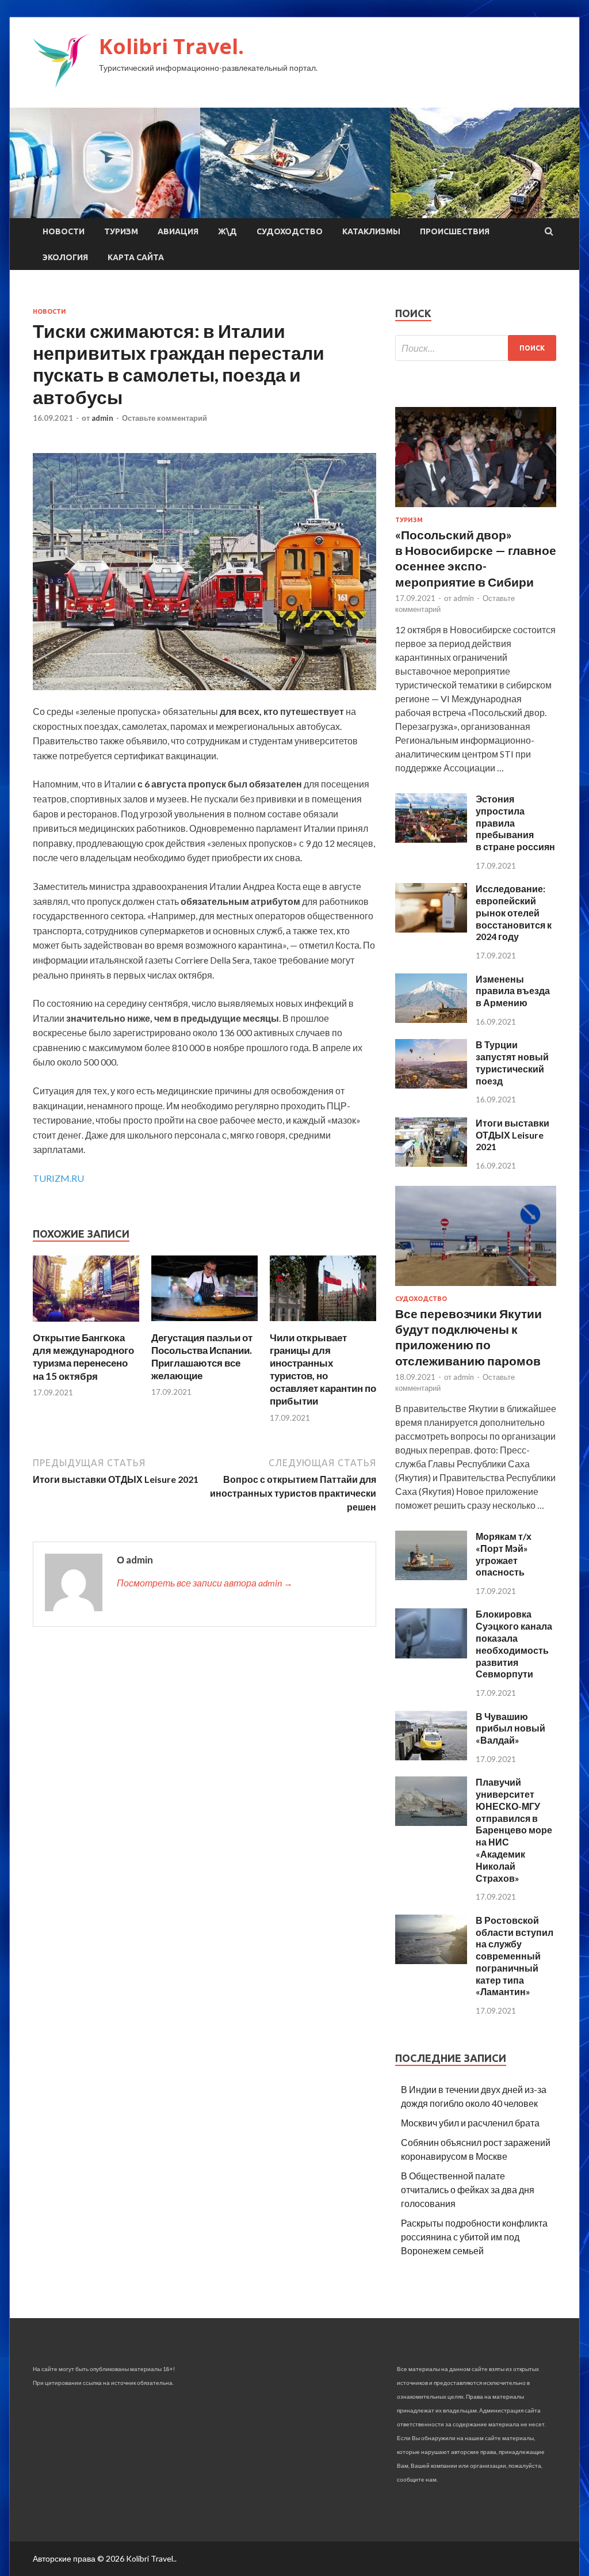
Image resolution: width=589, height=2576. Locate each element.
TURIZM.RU (58, 1178)
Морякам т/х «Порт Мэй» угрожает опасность (504, 1554)
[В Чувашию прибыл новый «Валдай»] (431, 1757)
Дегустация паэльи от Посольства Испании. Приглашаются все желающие (202, 1357)
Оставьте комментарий (165, 418)
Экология (65, 257)
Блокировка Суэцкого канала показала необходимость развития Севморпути (514, 1644)
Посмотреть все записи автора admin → (205, 1583)
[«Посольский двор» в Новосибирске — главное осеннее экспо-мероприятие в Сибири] (476, 509)
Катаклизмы (371, 231)
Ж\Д (227, 231)
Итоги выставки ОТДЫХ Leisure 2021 (512, 1135)
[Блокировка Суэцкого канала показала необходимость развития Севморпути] (431, 1655)
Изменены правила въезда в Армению (513, 991)
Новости (64, 231)
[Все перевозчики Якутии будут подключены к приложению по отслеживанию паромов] (476, 1288)
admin (102, 418)
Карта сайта (136, 257)
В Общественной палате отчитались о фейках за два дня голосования (468, 2189)
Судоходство (290, 231)
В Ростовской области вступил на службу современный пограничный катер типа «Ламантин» (515, 1956)
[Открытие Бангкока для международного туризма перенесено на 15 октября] (86, 1324)
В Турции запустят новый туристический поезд (512, 1062)
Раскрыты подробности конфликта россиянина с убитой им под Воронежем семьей (474, 2237)
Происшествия (455, 231)
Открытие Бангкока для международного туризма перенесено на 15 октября (83, 1357)
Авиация (178, 231)
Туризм (121, 231)
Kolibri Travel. (171, 46)
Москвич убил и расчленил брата (470, 2123)
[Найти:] (476, 348)
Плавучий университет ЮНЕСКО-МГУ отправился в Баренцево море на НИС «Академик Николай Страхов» (514, 1830)
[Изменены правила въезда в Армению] (431, 1019)
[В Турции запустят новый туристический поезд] (431, 1085)
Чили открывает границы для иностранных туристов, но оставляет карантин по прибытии (323, 1369)
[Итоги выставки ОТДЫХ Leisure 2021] (431, 1163)
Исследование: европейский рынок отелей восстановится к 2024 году (514, 912)
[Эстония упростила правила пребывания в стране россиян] (431, 839)
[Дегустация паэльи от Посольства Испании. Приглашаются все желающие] (204, 1324)
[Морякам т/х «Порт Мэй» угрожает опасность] (431, 1576)
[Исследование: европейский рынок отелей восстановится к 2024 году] (431, 929)
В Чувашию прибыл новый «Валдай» (510, 1728)
